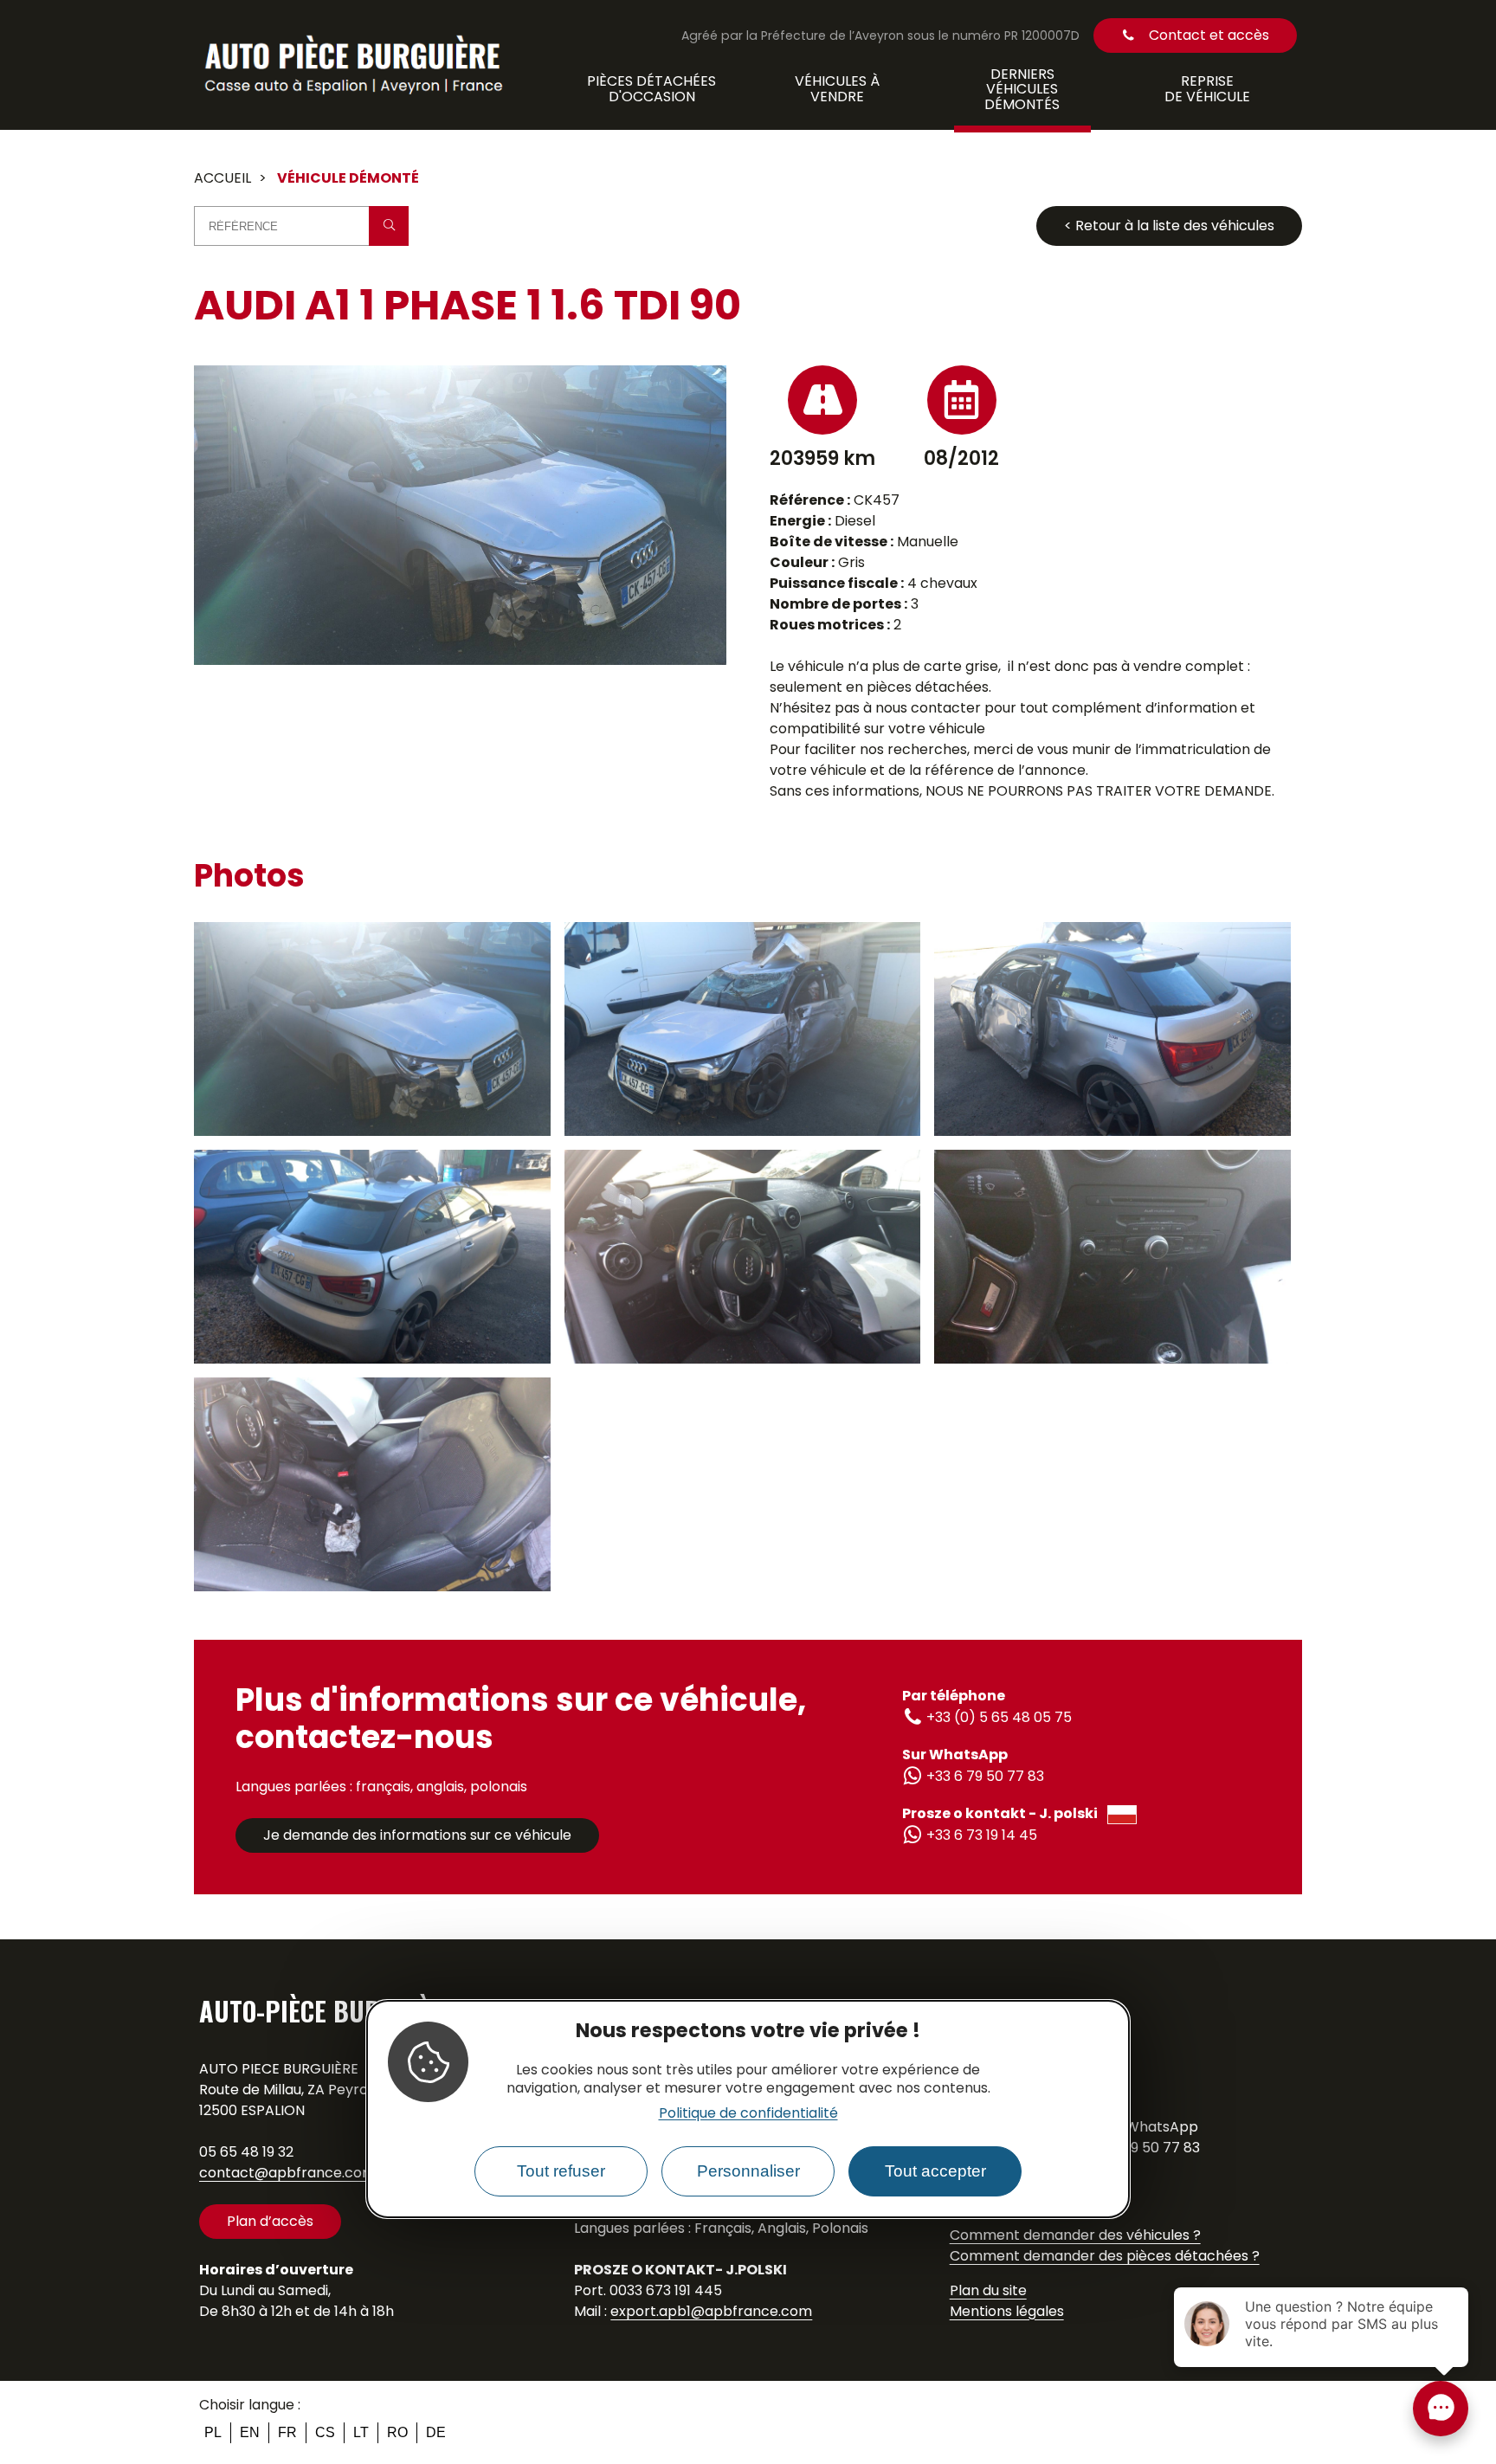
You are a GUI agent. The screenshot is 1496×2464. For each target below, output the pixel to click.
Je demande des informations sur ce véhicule (417, 1835)
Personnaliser (748, 2171)
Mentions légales (1007, 2311)
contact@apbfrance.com (287, 2173)
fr (287, 2432)
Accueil (222, 178)
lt (361, 2432)
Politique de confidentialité (748, 2113)
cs (325, 2432)
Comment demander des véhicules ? (1075, 2235)
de (436, 2432)
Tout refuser (561, 2171)
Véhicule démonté (348, 178)
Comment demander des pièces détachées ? (1105, 2256)
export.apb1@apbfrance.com (711, 2311)
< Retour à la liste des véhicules (1169, 226)
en (250, 2432)
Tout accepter (935, 2171)
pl (213, 2432)
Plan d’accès (270, 2221)
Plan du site (988, 2290)
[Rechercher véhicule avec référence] (389, 226)
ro (397, 2432)
